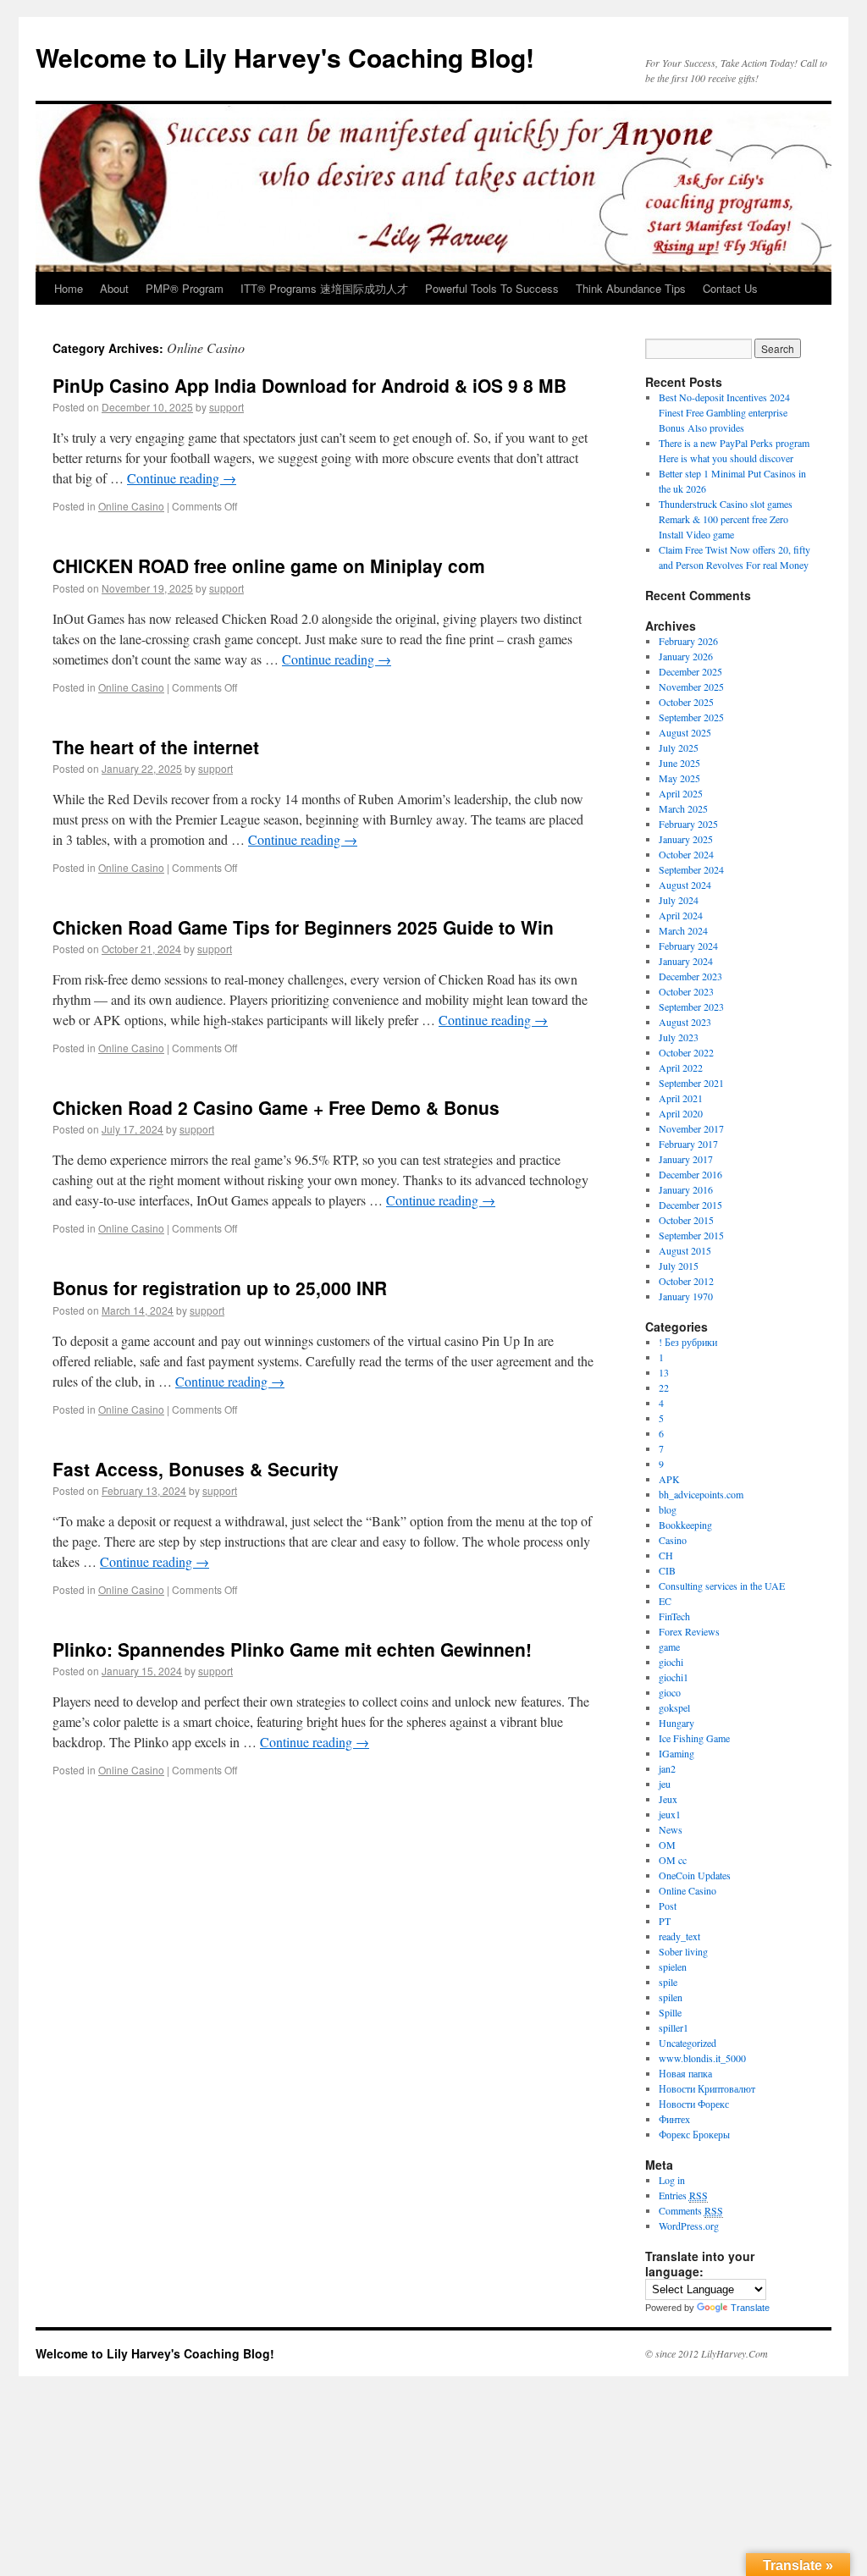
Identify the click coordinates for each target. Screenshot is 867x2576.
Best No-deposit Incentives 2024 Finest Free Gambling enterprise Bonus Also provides (724, 412)
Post (668, 1906)
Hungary (676, 1723)
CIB (667, 1570)
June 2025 (679, 763)
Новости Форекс (694, 2104)
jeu (665, 1784)
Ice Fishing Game (694, 1738)
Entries (683, 2195)
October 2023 (686, 991)
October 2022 (686, 1052)
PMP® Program (185, 288)
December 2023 (690, 976)
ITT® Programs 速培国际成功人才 (324, 288)
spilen (671, 1997)
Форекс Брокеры (694, 2134)
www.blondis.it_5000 (702, 2058)
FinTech (674, 1616)
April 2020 (681, 1113)
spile (668, 1982)
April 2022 (681, 1067)
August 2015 (685, 1250)
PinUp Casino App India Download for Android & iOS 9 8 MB (309, 385)
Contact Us (730, 288)
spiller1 (674, 2027)
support (226, 407)
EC (665, 1601)
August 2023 (685, 1022)
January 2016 (686, 1189)
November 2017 (691, 1128)
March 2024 (683, 930)
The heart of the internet (156, 747)
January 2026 (686, 656)
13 (664, 1372)
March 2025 (683, 808)
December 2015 (690, 1205)
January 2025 (686, 839)
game (669, 1647)
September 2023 (691, 1007)
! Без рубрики (688, 1342)
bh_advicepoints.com (701, 1494)
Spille (670, 2012)
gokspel (674, 1707)
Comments (691, 2210)
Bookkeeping (685, 1525)
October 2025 (686, 702)
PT (665, 1921)
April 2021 (681, 1098)
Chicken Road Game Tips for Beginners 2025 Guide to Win (303, 927)
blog (668, 1509)
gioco (670, 1692)
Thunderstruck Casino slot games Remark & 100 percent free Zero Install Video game (726, 519)
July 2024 (679, 900)
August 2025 (685, 732)
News (671, 1829)
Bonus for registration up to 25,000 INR (220, 1288)
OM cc (673, 1860)
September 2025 (691, 717)
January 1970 (686, 1296)
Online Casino (131, 506)
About (114, 288)
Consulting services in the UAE (722, 1586)
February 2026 (688, 641)
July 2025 (679, 747)
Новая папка (685, 2073)
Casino (673, 1540)
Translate (750, 2308)
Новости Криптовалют (707, 2088)
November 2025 (691, 687)
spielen (673, 1966)
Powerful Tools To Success (492, 288)
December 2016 (690, 1174)
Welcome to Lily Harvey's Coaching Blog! (285, 57)
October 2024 (686, 854)
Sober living (683, 1951)
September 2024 (691, 869)
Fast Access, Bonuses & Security (196, 1469)
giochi (671, 1662)
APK (669, 1479)
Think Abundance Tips (631, 288)
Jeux (668, 1799)
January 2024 (686, 961)
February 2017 (688, 1144)
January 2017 (686, 1159)
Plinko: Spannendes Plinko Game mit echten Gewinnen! (292, 1649)
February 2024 (688, 946)
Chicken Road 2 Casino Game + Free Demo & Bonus (276, 1107)
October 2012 (686, 1281)
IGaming (676, 1753)
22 (664, 1387)
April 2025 (681, 793)
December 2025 (690, 671)
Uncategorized (688, 2043)
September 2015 (691, 1235)
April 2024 (681, 915)
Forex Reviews (689, 1631)
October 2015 (686, 1220)
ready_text (679, 1936)
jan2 (667, 1768)
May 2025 (679, 778)
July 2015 (679, 1266)
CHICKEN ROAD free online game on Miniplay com (269, 565)
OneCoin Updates (695, 1875)
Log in (672, 2180)
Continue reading (182, 478)
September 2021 (691, 1083)
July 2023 (679, 1037)
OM (667, 1845)
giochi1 (674, 1677)
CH (666, 1555)
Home (69, 288)
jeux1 (670, 1814)
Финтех (674, 2119)
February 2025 (688, 824)
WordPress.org (689, 2226)
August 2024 (685, 885)
